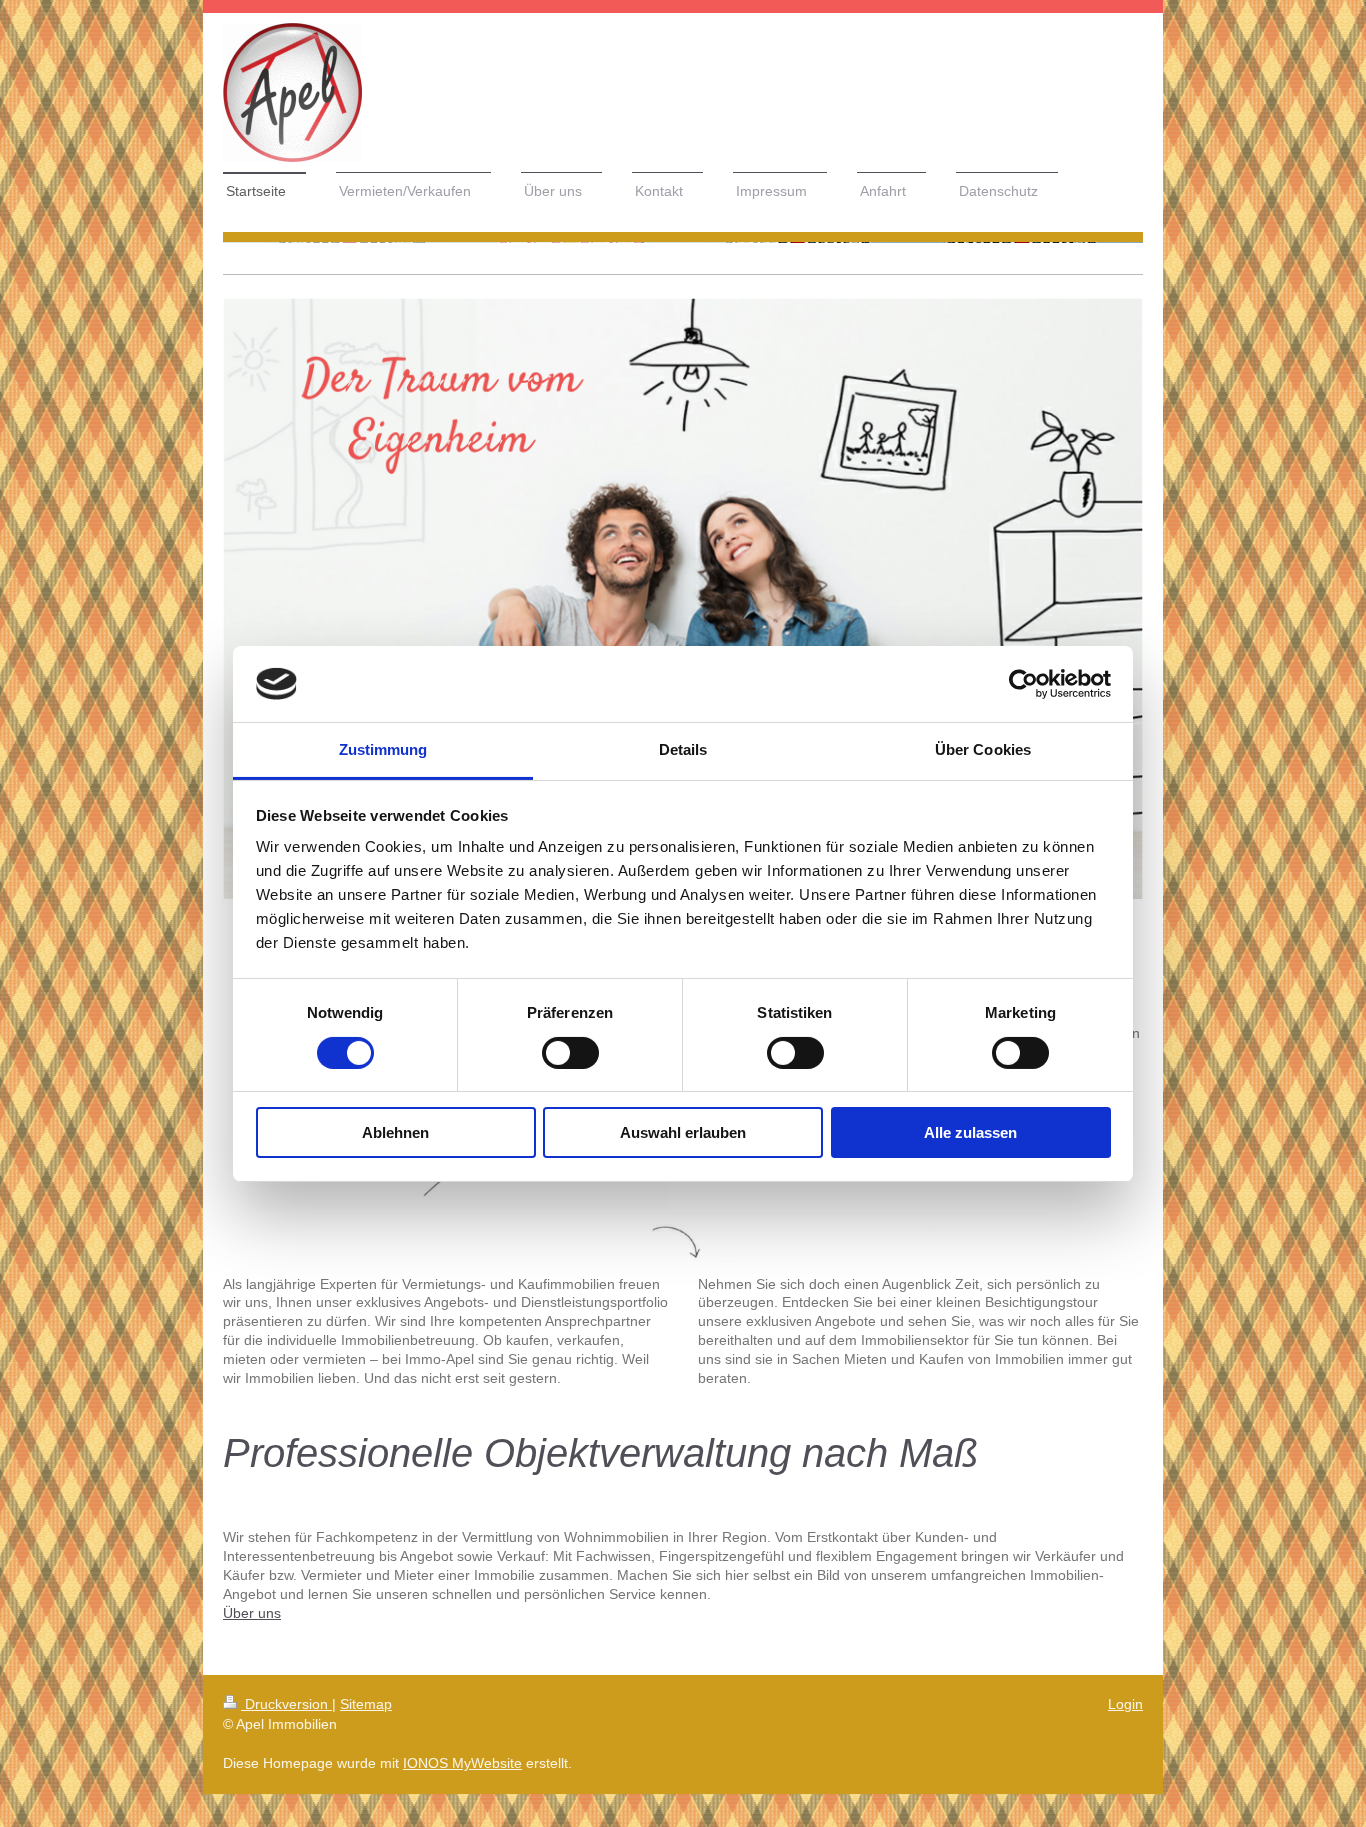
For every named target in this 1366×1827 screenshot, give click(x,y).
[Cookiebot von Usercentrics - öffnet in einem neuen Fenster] (1023, 684)
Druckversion (286, 1704)
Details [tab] (683, 749)
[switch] (570, 1053)
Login (1125, 1704)
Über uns (252, 1613)
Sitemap (366, 1704)
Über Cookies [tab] (983, 749)
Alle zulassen (970, 1132)
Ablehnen (395, 1132)
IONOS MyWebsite (462, 1763)
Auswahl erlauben (683, 1132)
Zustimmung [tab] (383, 749)
